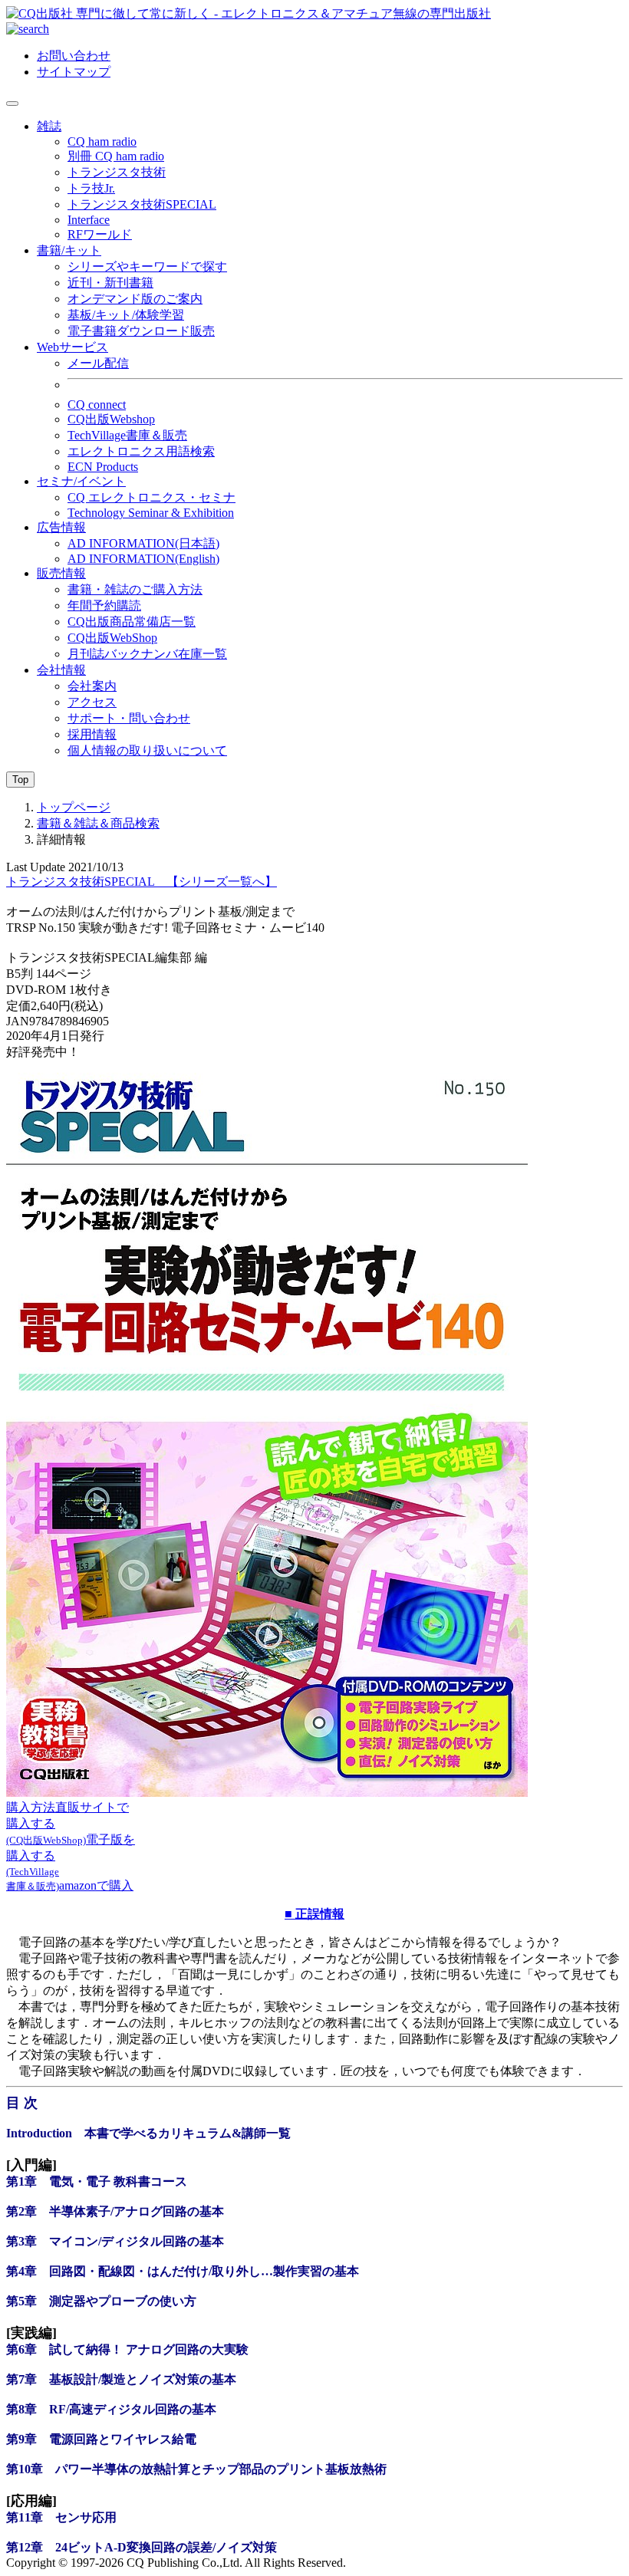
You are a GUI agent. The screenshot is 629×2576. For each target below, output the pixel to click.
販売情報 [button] (61, 573)
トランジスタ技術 (117, 172)
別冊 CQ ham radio (116, 156)
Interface (89, 220)
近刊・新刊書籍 (110, 283)
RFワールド (100, 234)
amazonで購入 (96, 1885)
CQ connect (97, 405)
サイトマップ (74, 72)
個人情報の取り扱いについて (147, 750)
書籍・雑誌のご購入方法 (135, 589)
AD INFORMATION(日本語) (143, 543)
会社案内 (92, 686)
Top (20, 780)
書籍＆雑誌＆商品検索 (98, 823)
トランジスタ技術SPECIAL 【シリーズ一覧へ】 (142, 882)
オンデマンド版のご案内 (135, 299)
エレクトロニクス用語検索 (141, 451)
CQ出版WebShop (112, 638)
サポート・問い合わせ (129, 718)
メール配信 (98, 363)
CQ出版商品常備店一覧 (132, 622)
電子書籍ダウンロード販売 (141, 331)
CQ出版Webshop (111, 419)
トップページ (74, 807)
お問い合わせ (74, 56)
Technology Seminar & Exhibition (151, 513)
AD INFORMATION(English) (143, 559)
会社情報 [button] (61, 670)
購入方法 (31, 1807)
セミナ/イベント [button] (81, 481)
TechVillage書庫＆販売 (127, 435)
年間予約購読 (104, 605)
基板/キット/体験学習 (126, 315)
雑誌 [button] (49, 126)
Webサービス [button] (72, 347)
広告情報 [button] (61, 527)
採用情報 (92, 734)
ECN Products (103, 467)
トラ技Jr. (91, 188)
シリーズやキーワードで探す (147, 266)
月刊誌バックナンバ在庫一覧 (147, 654)
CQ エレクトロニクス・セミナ (151, 497)
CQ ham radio (102, 141)
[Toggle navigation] (12, 104)
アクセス (92, 702)
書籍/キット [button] (69, 250)
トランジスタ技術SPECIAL (142, 204)
